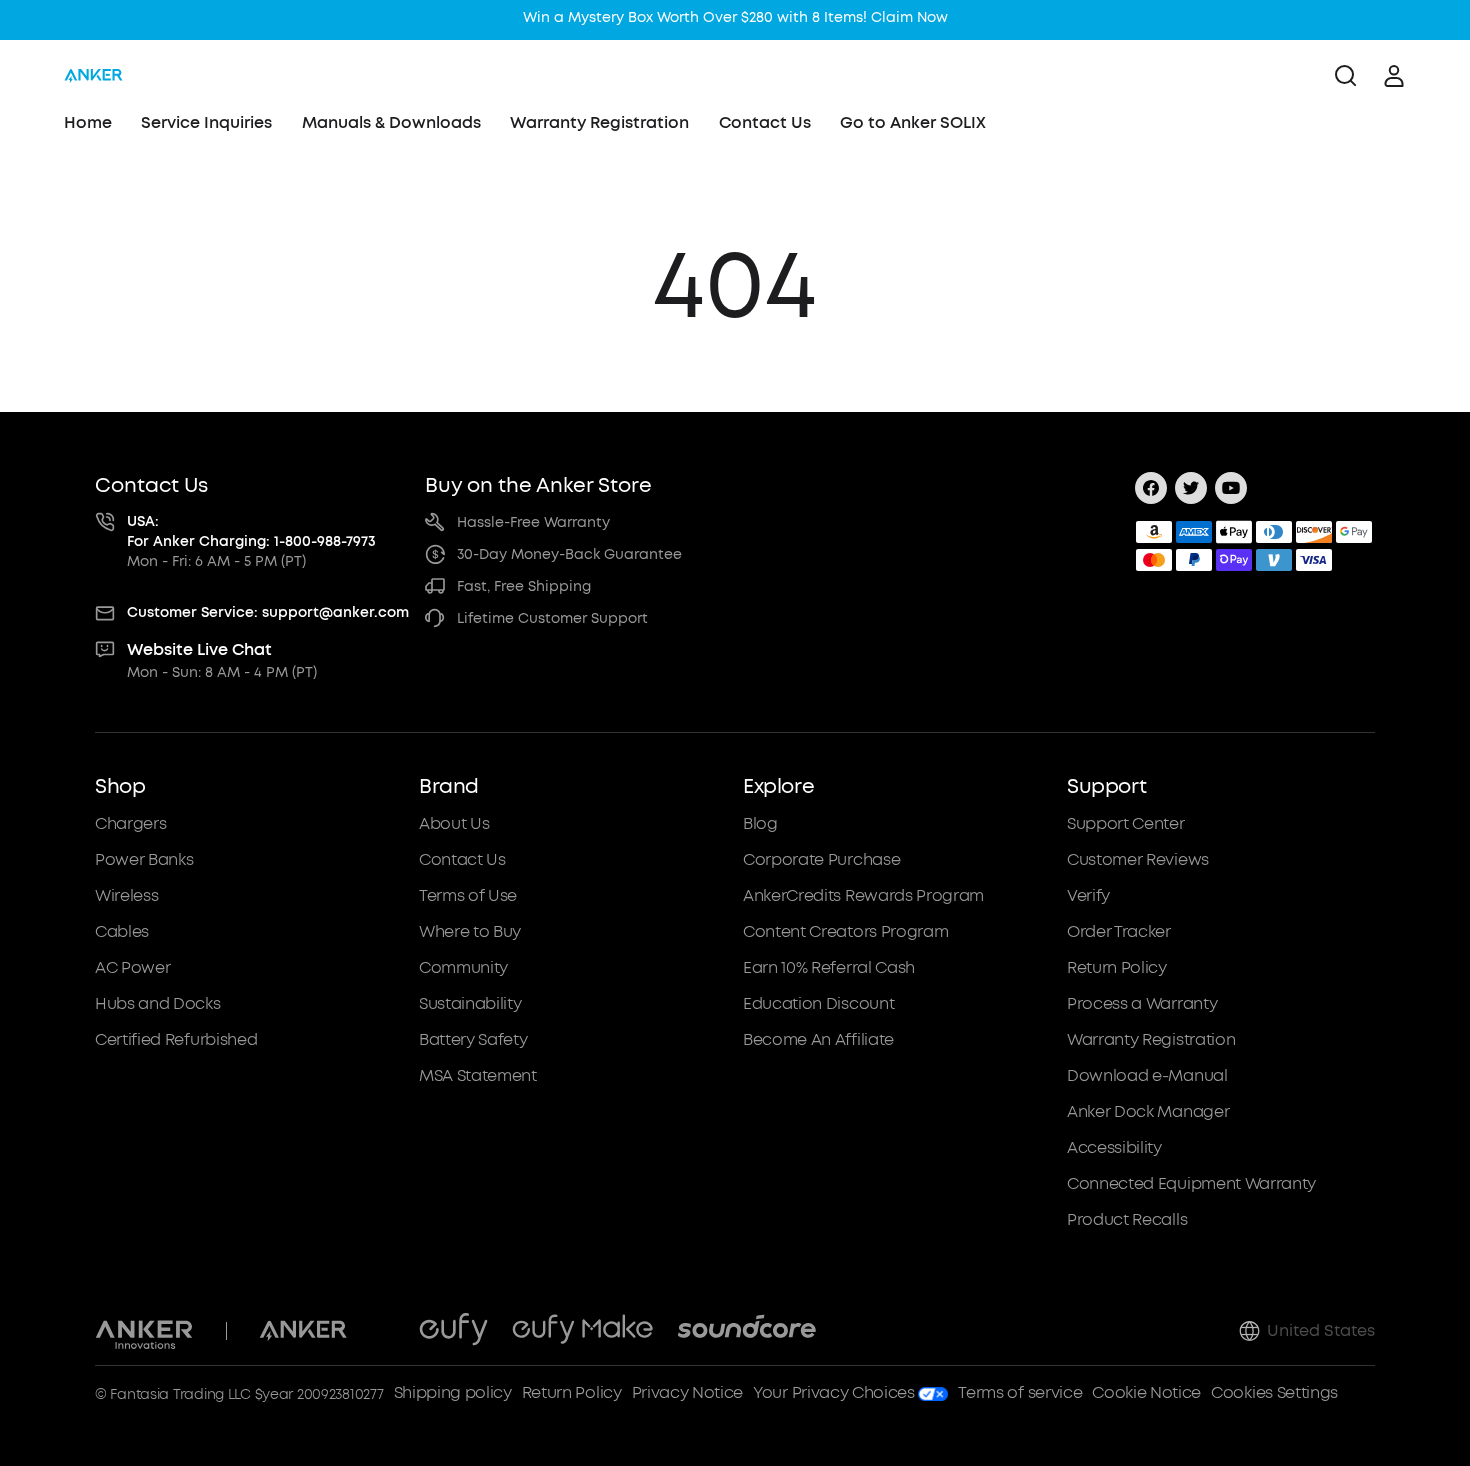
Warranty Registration (599, 122)
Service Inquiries (206, 122)
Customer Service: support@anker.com (268, 612)
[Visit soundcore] (746, 1331)
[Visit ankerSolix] (383, 1331)
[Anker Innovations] (144, 1331)
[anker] (93, 76)
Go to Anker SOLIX (913, 122)
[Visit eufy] (453, 1331)
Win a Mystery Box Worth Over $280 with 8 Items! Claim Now (735, 17)
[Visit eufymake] (582, 1331)
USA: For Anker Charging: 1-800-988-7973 (251, 531)
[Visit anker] (303, 1331)
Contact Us (765, 122)
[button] (249, 1003)
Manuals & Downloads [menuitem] (391, 122)
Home (88, 122)
